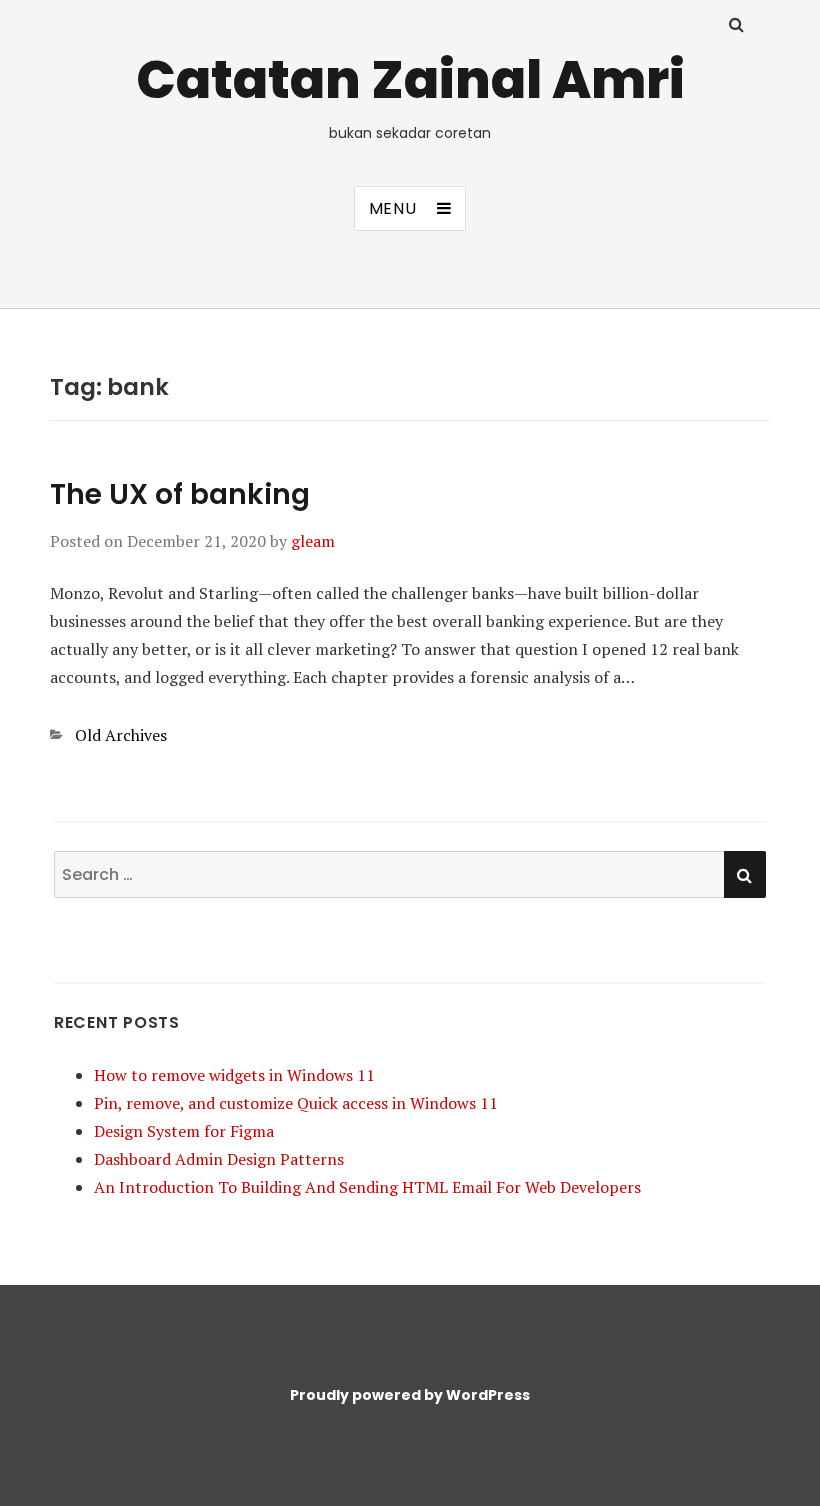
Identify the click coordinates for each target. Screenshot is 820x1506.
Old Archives (121, 735)
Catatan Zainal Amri (410, 79)
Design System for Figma (184, 1131)
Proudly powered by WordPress (410, 1395)
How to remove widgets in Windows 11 (234, 1075)
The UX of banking (180, 494)
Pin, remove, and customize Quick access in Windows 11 (296, 1103)
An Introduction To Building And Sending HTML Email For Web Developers (367, 1187)
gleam (313, 541)
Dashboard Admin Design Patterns (219, 1159)
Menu (393, 208)
